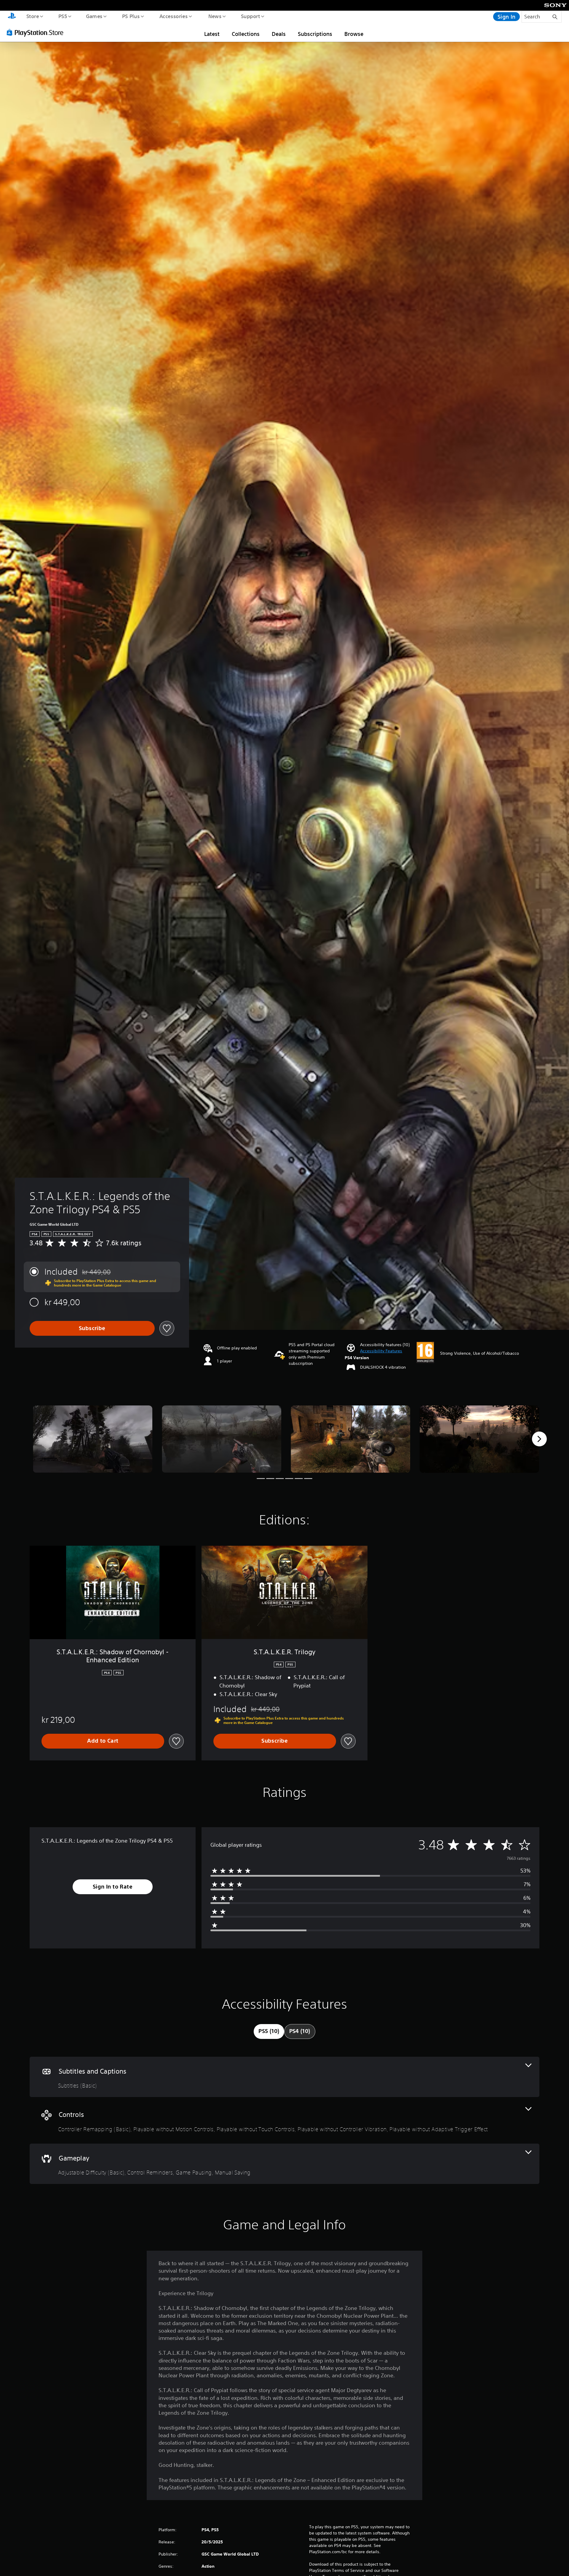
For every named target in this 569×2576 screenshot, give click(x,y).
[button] (381, 1351)
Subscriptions (315, 34)
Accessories (173, 16)
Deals (279, 34)
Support (250, 16)
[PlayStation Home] (12, 17)
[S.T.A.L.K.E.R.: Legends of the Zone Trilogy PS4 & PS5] (93, 1439)
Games (94, 16)
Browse (354, 34)
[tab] (269, 2031)
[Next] (539, 1439)
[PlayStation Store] (37, 32)
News (215, 16)
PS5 (63, 16)
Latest (212, 34)
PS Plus (131, 16)
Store (32, 16)
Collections (246, 34)
